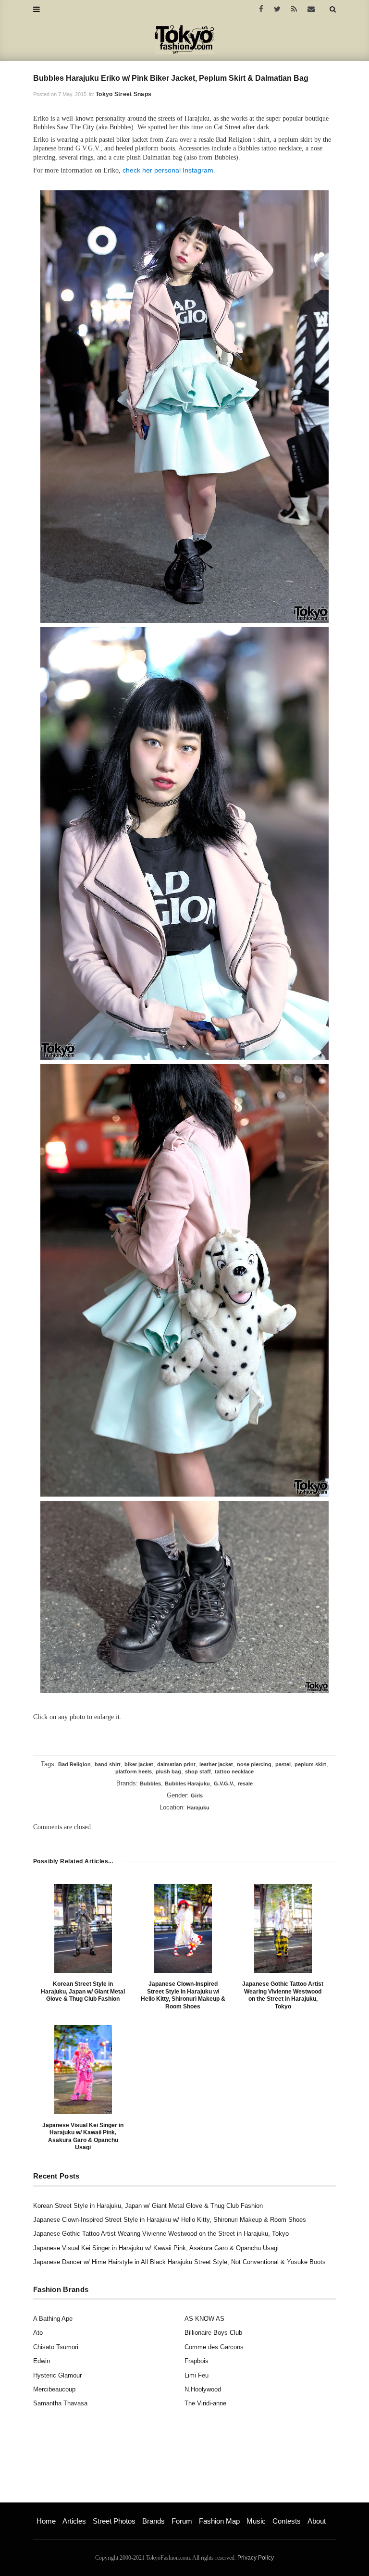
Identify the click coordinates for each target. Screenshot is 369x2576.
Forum (182, 2521)
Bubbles (150, 1783)
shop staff (198, 1771)
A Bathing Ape (53, 2319)
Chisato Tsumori (56, 2347)
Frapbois (197, 2361)
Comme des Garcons (214, 2347)
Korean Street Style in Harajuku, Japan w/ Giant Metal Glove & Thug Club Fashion (83, 1991)
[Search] (333, 9)
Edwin (42, 2361)
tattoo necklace (234, 1771)
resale (245, 1783)
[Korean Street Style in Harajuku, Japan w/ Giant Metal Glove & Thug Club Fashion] (83, 1928)
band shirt (108, 1764)
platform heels (134, 1771)
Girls (197, 1796)
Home (46, 2521)
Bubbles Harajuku (187, 1783)
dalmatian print (176, 1764)
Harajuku (198, 1808)
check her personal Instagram (168, 170)
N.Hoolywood (203, 2389)
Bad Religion (74, 1764)
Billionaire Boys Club (213, 2333)
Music (256, 2521)
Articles (74, 2521)
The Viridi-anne (205, 2403)
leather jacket (216, 1764)
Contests (287, 2521)
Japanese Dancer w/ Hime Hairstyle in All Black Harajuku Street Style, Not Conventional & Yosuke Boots (179, 2262)
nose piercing (254, 1764)
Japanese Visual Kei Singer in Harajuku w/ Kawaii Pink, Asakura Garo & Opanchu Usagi (83, 2136)
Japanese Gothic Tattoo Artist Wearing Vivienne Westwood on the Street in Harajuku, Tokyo (283, 1995)
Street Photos (114, 2521)
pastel (283, 1764)
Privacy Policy (256, 2558)
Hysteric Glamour (57, 2375)
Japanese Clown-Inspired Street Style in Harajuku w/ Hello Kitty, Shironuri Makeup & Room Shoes (183, 1995)
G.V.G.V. (224, 1783)
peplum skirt (310, 1764)
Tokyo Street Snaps (123, 94)
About (317, 2521)
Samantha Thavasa (60, 2403)
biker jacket (139, 1764)
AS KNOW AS (204, 2319)
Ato (38, 2333)
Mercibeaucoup (54, 2389)
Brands (154, 2521)
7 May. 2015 (72, 94)
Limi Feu (197, 2375)
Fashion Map (219, 2521)
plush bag (168, 1771)
